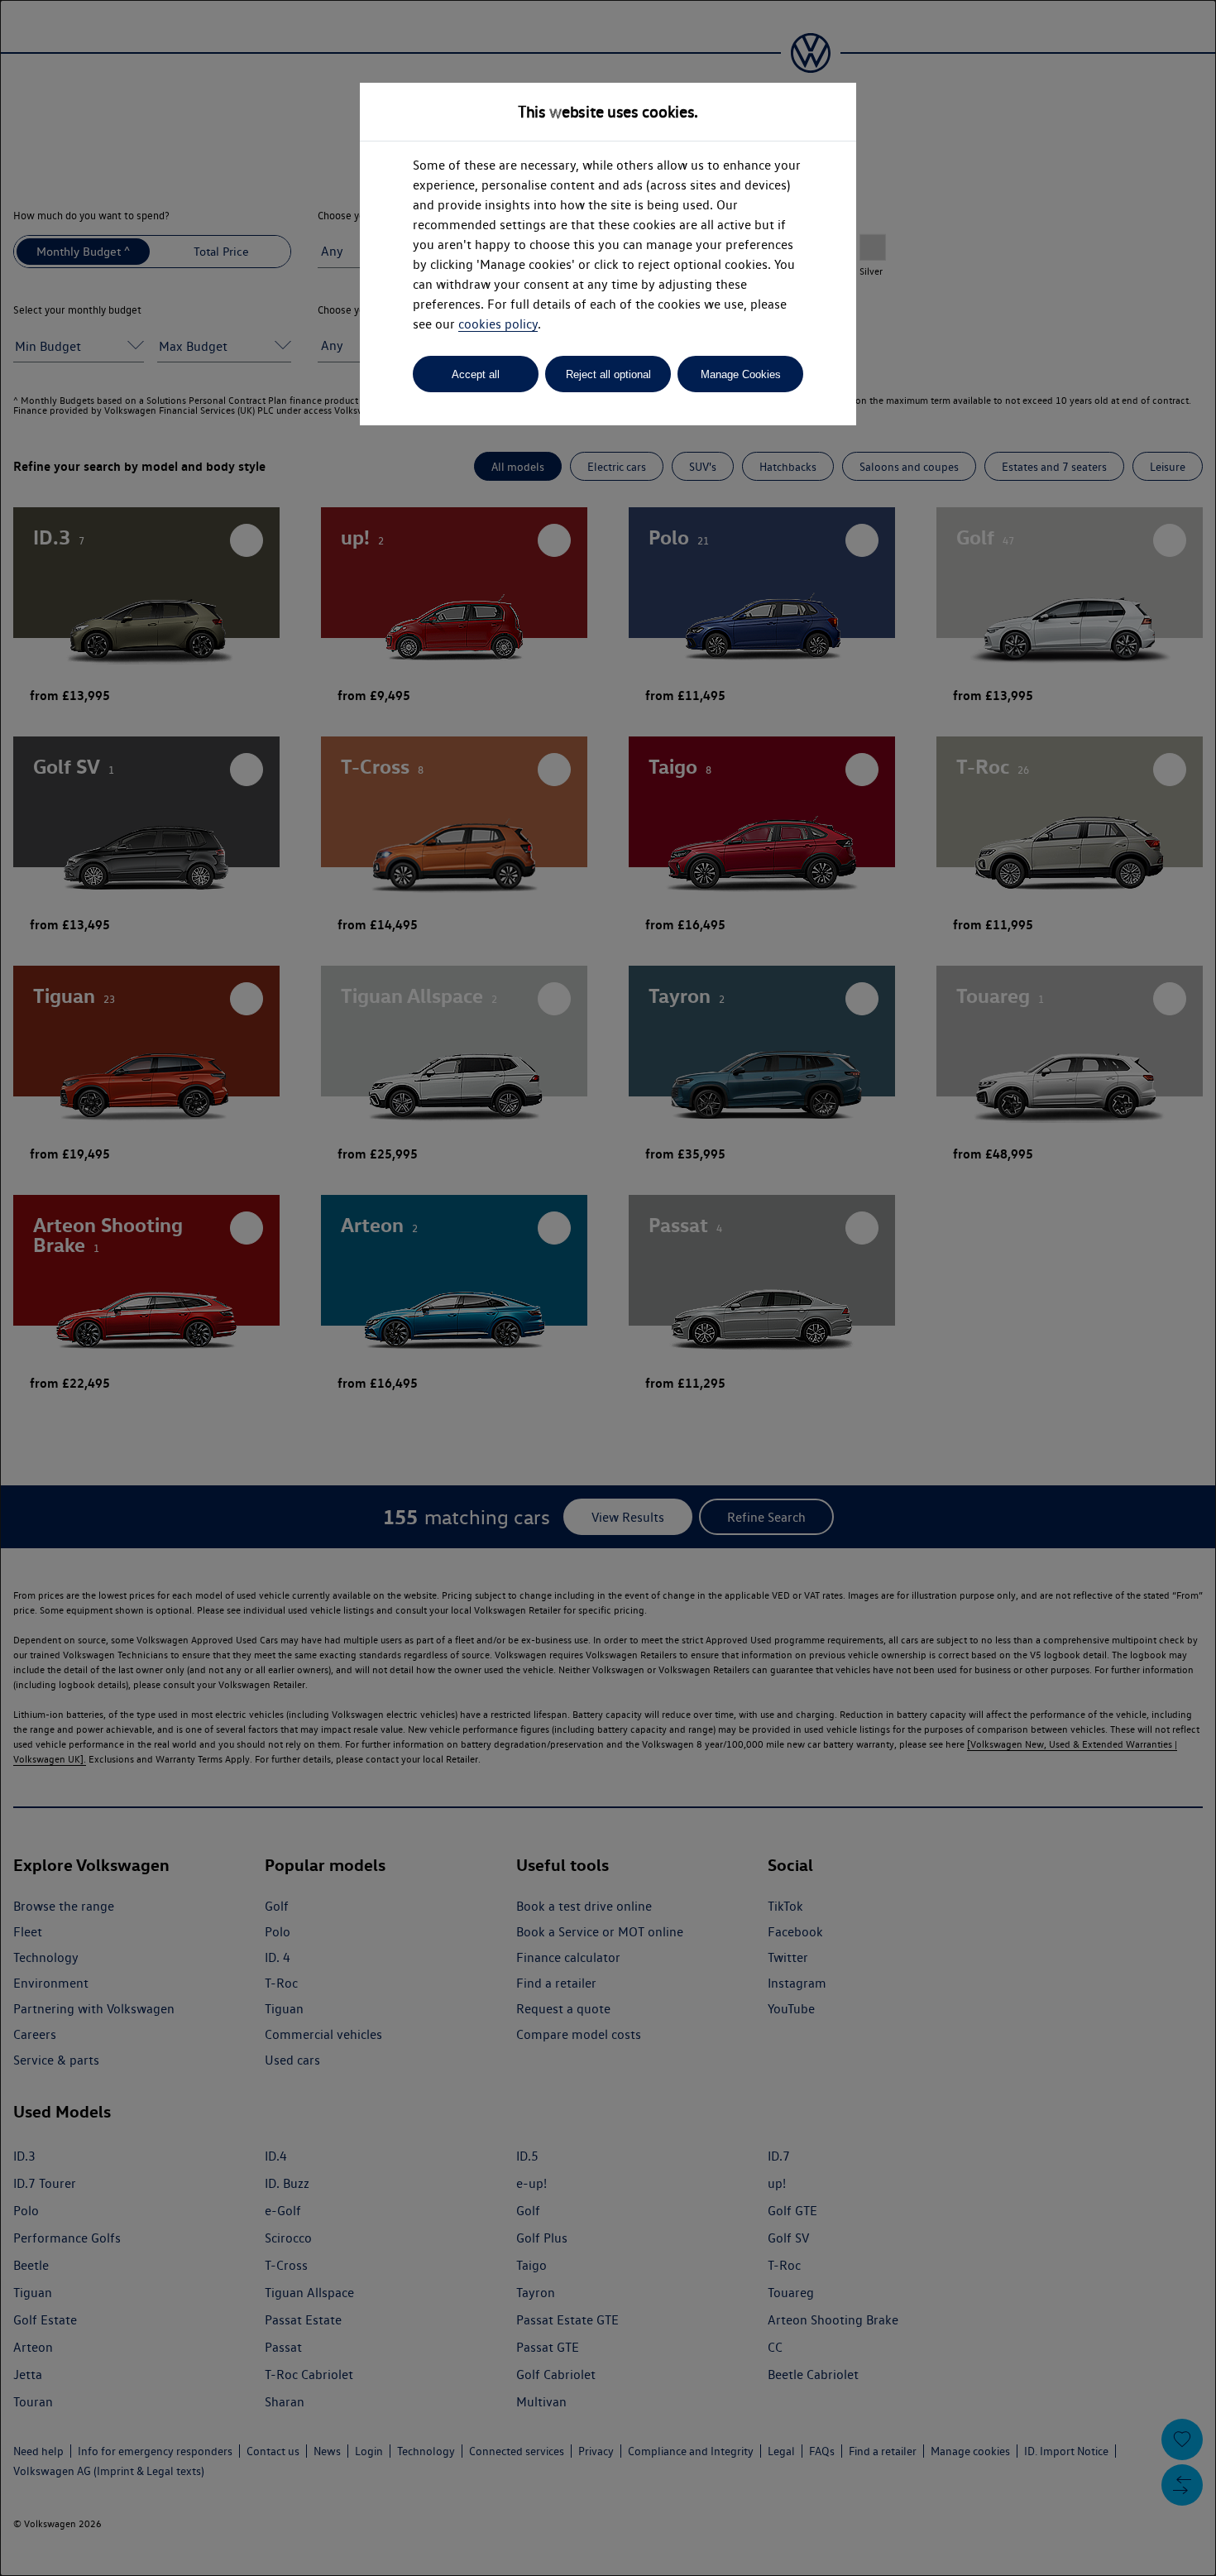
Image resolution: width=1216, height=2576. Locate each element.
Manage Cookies (741, 374)
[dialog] (608, 1288)
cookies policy (498, 324)
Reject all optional (608, 374)
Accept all (476, 374)
